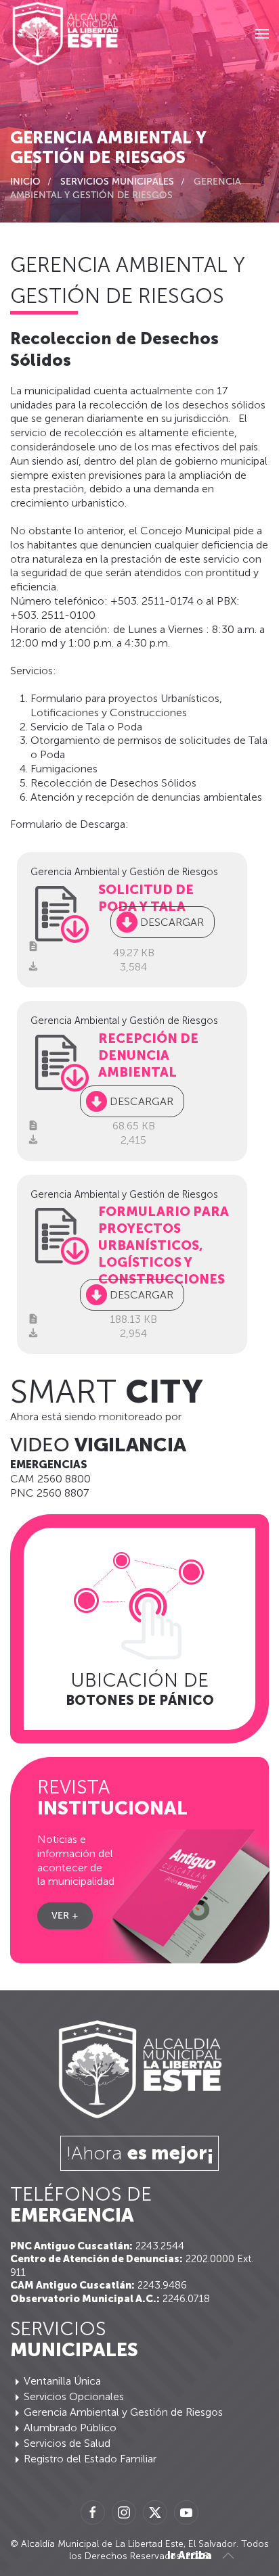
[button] (262, 34)
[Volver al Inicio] (65, 34)
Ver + (65, 1916)
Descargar (172, 922)
